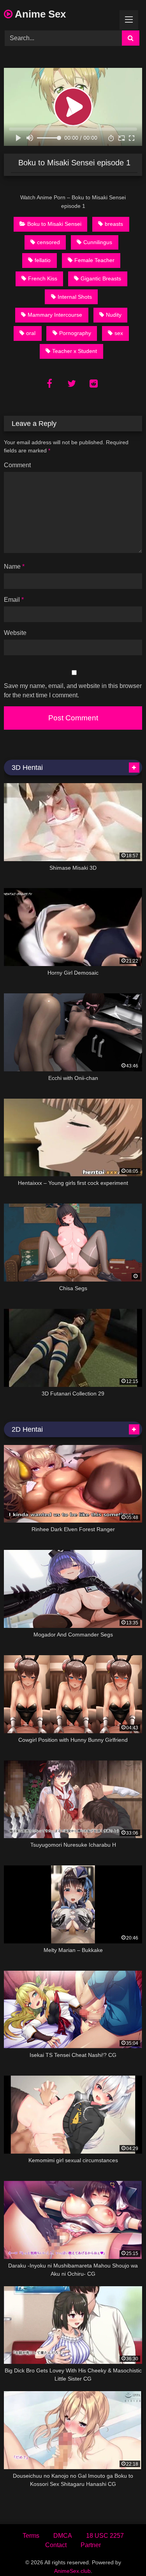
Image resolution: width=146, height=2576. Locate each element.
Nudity (114, 315)
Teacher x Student (75, 351)
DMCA (63, 2536)
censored (48, 242)
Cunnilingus (98, 242)
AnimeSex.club (72, 2571)
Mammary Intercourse (55, 315)
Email (14, 600)
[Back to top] (122, 2553)
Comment (17, 465)
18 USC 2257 (105, 2536)
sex (119, 333)
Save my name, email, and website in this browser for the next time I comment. (73, 691)
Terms (31, 2536)
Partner (91, 2545)
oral (31, 333)
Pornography (75, 333)
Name (14, 566)
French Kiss (43, 278)
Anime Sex (39, 14)
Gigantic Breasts (101, 278)
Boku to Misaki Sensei (54, 224)
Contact (56, 2545)
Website (15, 633)
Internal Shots (75, 297)
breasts (114, 224)
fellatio (43, 260)
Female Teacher (94, 260)
